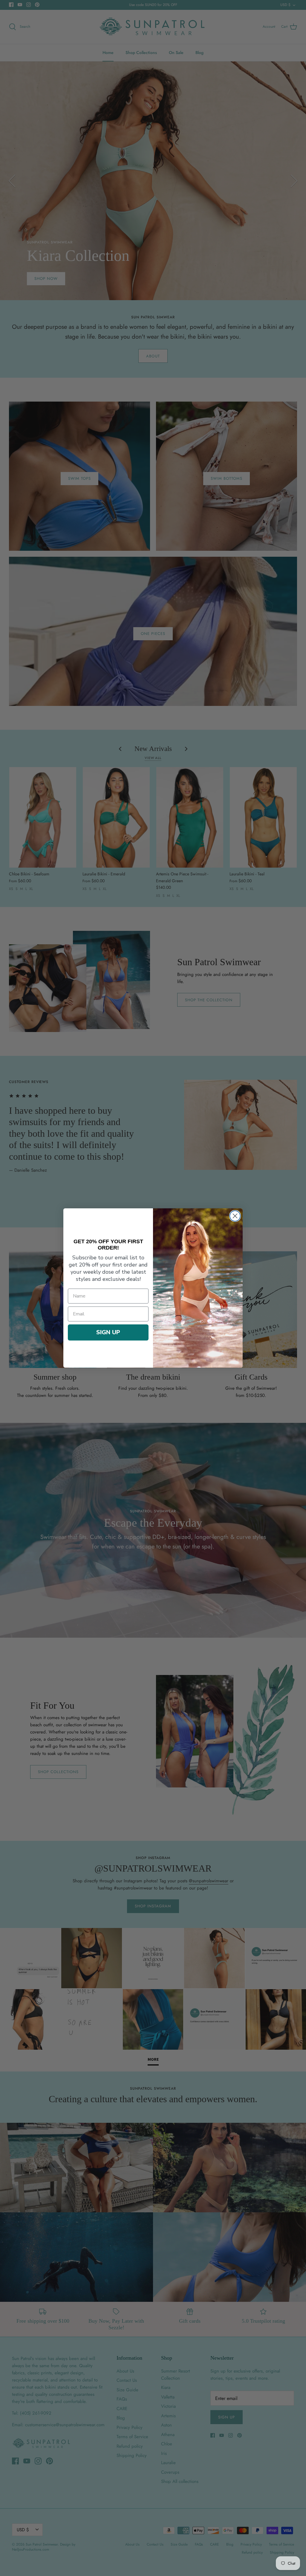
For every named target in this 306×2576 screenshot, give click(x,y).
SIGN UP (108, 1332)
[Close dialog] (235, 1216)
